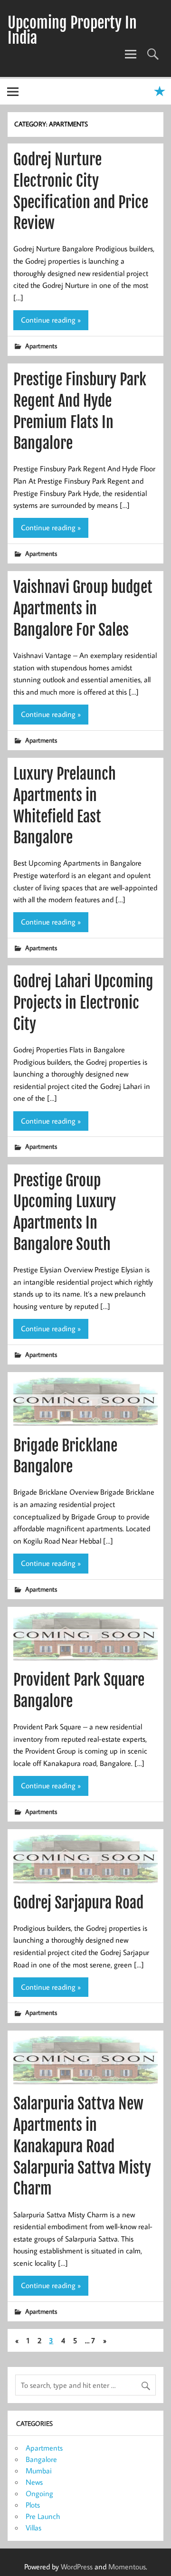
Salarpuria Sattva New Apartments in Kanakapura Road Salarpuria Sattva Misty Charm (82, 2146)
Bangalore (41, 2459)
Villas (33, 2528)
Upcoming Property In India (72, 30)
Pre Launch (43, 2516)
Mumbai (39, 2471)
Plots (33, 2505)
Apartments (41, 346)
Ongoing (39, 2493)
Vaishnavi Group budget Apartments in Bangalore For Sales (83, 609)
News (34, 2482)
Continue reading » (51, 320)
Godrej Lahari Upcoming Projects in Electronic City (83, 1003)
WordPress (77, 2566)
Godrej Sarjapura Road (78, 1903)
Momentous (127, 2566)
